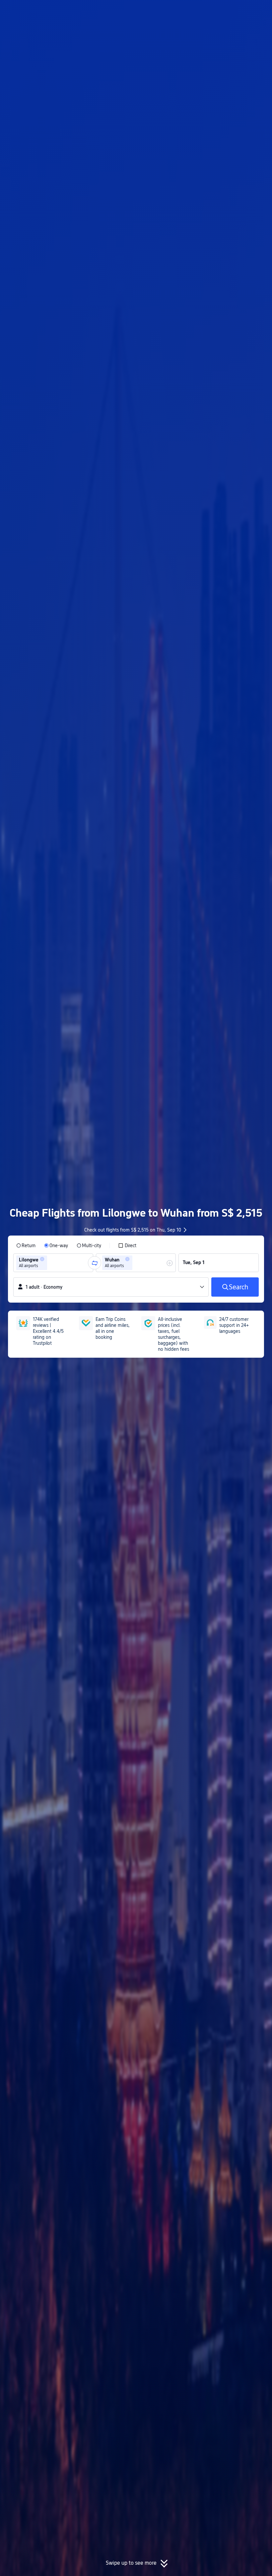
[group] (53, 1263)
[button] (217, 11)
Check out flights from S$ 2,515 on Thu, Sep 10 (133, 1230)
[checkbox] (127, 1245)
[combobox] (51, 1263)
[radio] (26, 1245)
